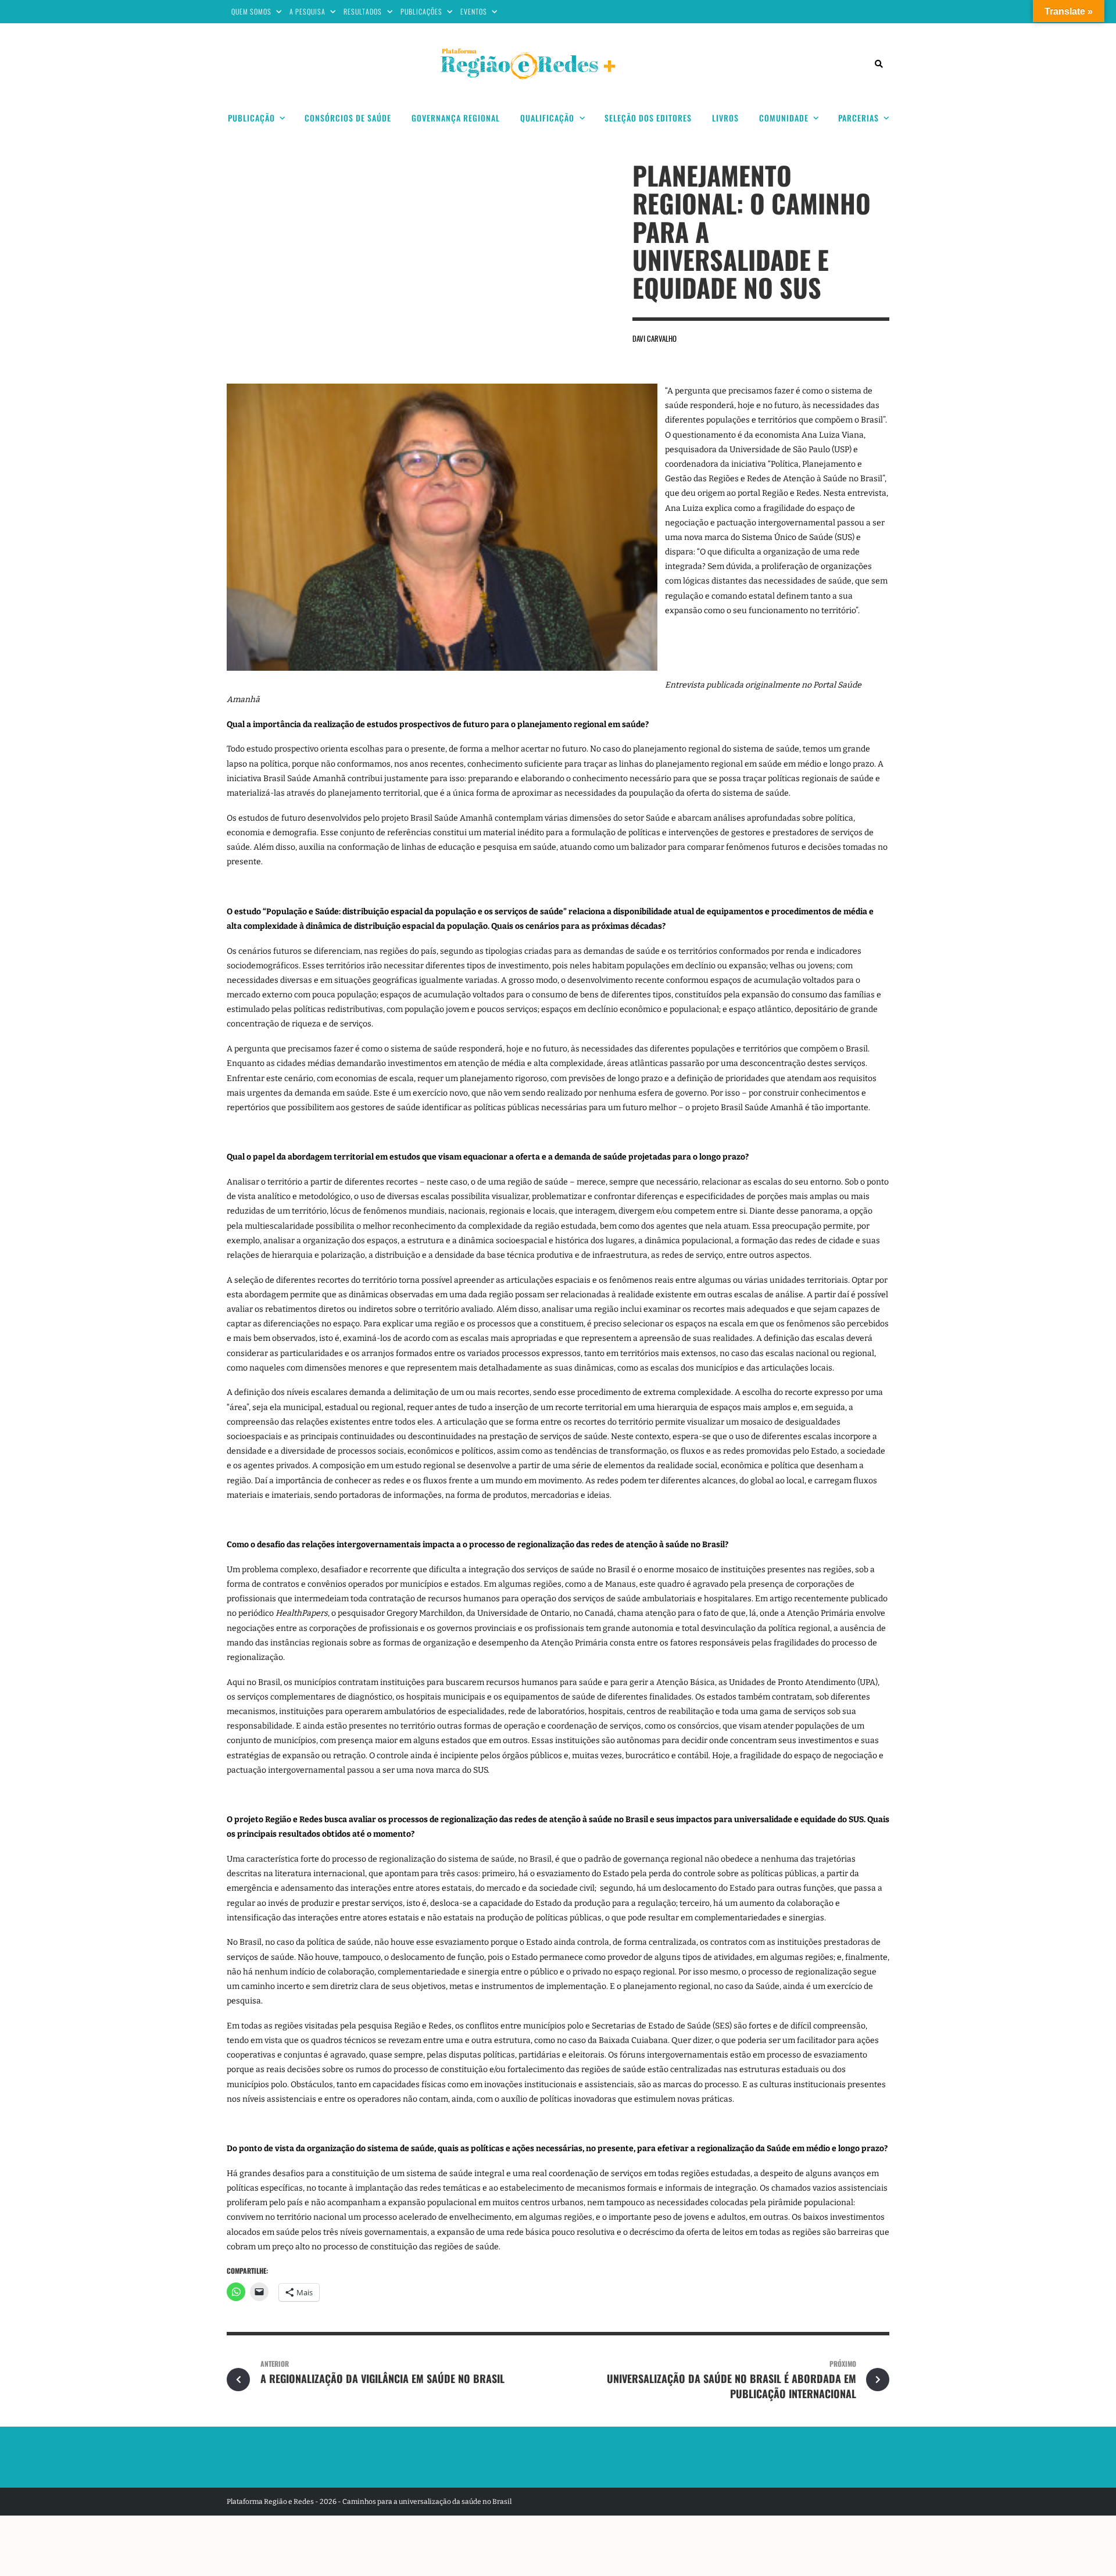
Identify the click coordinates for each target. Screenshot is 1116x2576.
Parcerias (859, 118)
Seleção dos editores (648, 118)
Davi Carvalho (654, 338)
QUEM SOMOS (251, 11)
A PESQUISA (307, 11)
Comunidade (784, 118)
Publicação (251, 118)
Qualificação (547, 118)
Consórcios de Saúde (348, 118)
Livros (725, 118)
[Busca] (879, 64)
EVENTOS (474, 11)
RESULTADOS (363, 11)
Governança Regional (456, 118)
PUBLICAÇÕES (421, 11)
